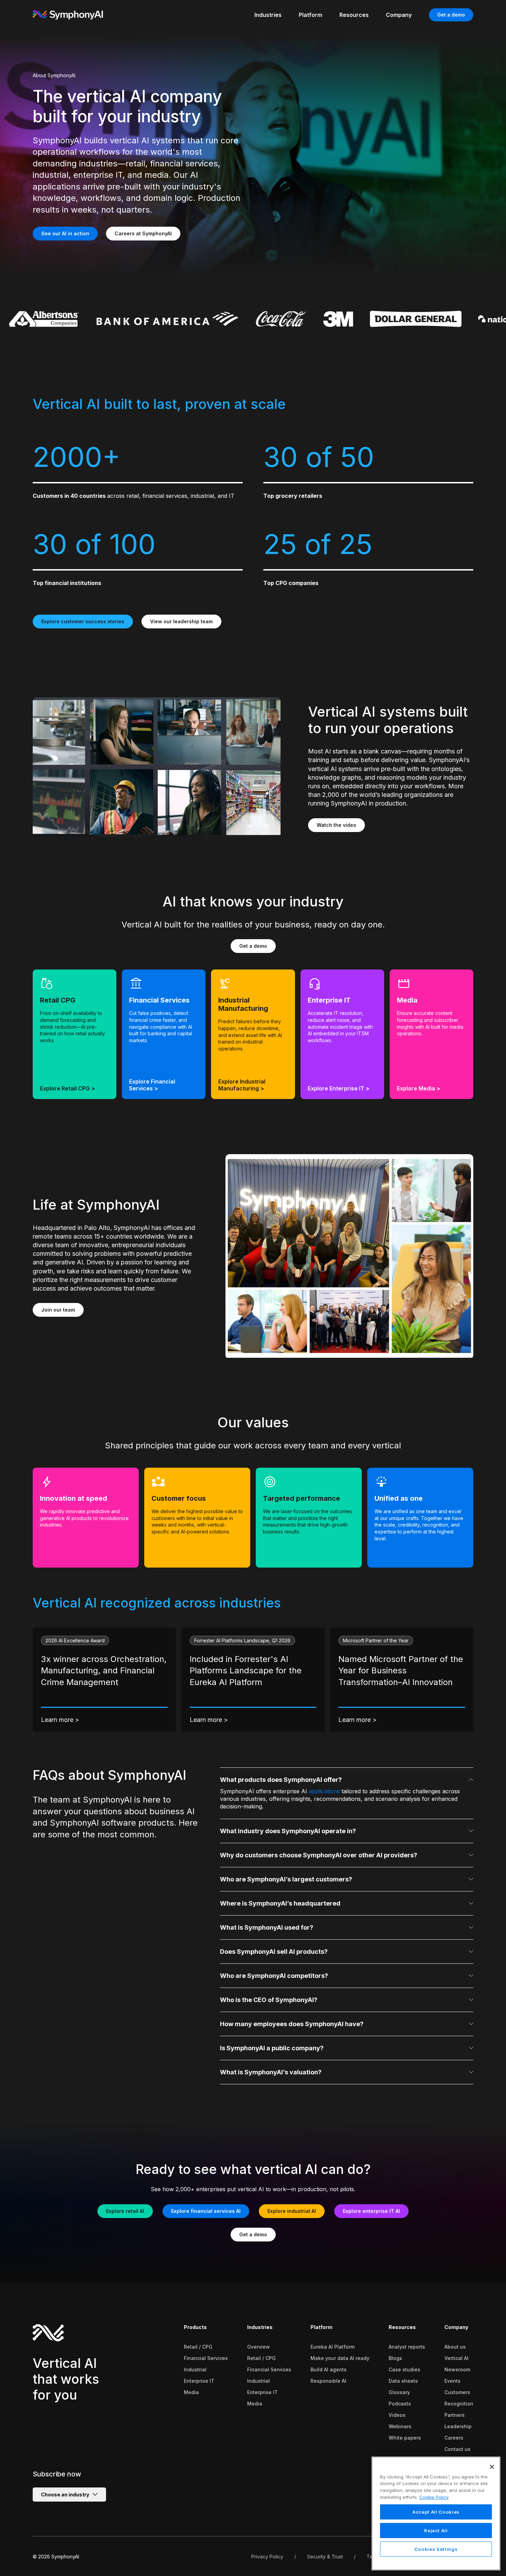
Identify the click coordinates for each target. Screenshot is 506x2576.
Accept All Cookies (436, 2512)
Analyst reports (407, 2347)
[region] (436, 2513)
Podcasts (400, 2404)
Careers (454, 2438)
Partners (455, 2415)
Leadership (458, 2426)
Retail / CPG (198, 2347)
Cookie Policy (434, 2497)
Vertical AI (456, 2358)
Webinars (400, 2426)
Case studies (404, 2369)
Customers (457, 2392)
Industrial (195, 2369)
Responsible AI (328, 2381)
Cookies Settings (436, 2549)
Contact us (457, 2449)
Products (195, 2327)
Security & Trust (325, 2557)
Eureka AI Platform (333, 2347)
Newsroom (457, 2369)
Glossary (399, 2392)
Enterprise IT (199, 2381)
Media (191, 2392)
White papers (405, 2438)
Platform (321, 2327)
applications (324, 1791)
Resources (402, 2327)
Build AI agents (329, 2369)
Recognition (459, 2404)
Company (456, 2327)
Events (452, 2381)
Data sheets (403, 2381)
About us (455, 2347)
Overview (259, 2347)
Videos (397, 2415)
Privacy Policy (267, 2557)
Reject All (436, 2531)
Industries (260, 2327)
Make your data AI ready (340, 2358)
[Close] (492, 2467)
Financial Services (206, 2358)
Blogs (395, 2358)
